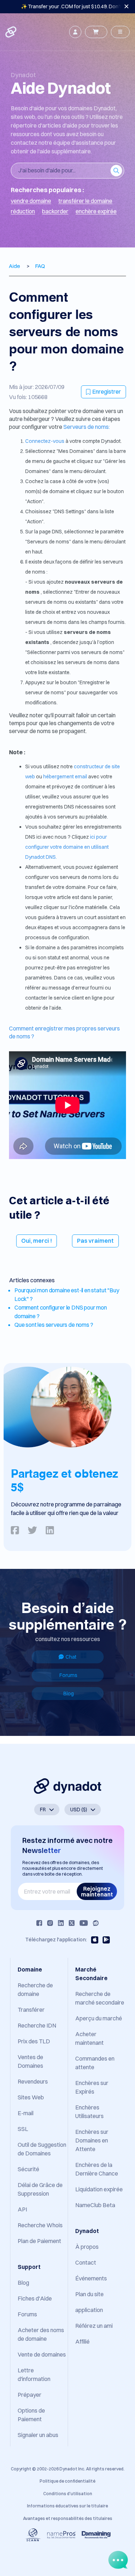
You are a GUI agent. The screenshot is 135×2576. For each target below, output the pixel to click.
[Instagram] (50, 1923)
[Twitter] (72, 1923)
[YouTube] (84, 1923)
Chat (71, 1657)
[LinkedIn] (61, 1923)
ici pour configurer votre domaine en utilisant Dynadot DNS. (67, 847)
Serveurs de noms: (87, 427)
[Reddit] (96, 1923)
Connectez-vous (45, 441)
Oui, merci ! (37, 1241)
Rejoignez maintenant (97, 1891)
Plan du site (89, 2294)
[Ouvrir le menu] (120, 32)
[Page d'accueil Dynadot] (12, 32)
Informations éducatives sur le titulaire (67, 2506)
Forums (68, 1675)
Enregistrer (107, 392)
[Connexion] (75, 32)
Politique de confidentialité (67, 2481)
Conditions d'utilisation (68, 2494)
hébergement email (66, 777)
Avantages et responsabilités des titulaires (68, 2518)
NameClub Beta (95, 2205)
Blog (69, 1694)
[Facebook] (39, 1923)
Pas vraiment (95, 1241)
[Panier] (96, 32)
